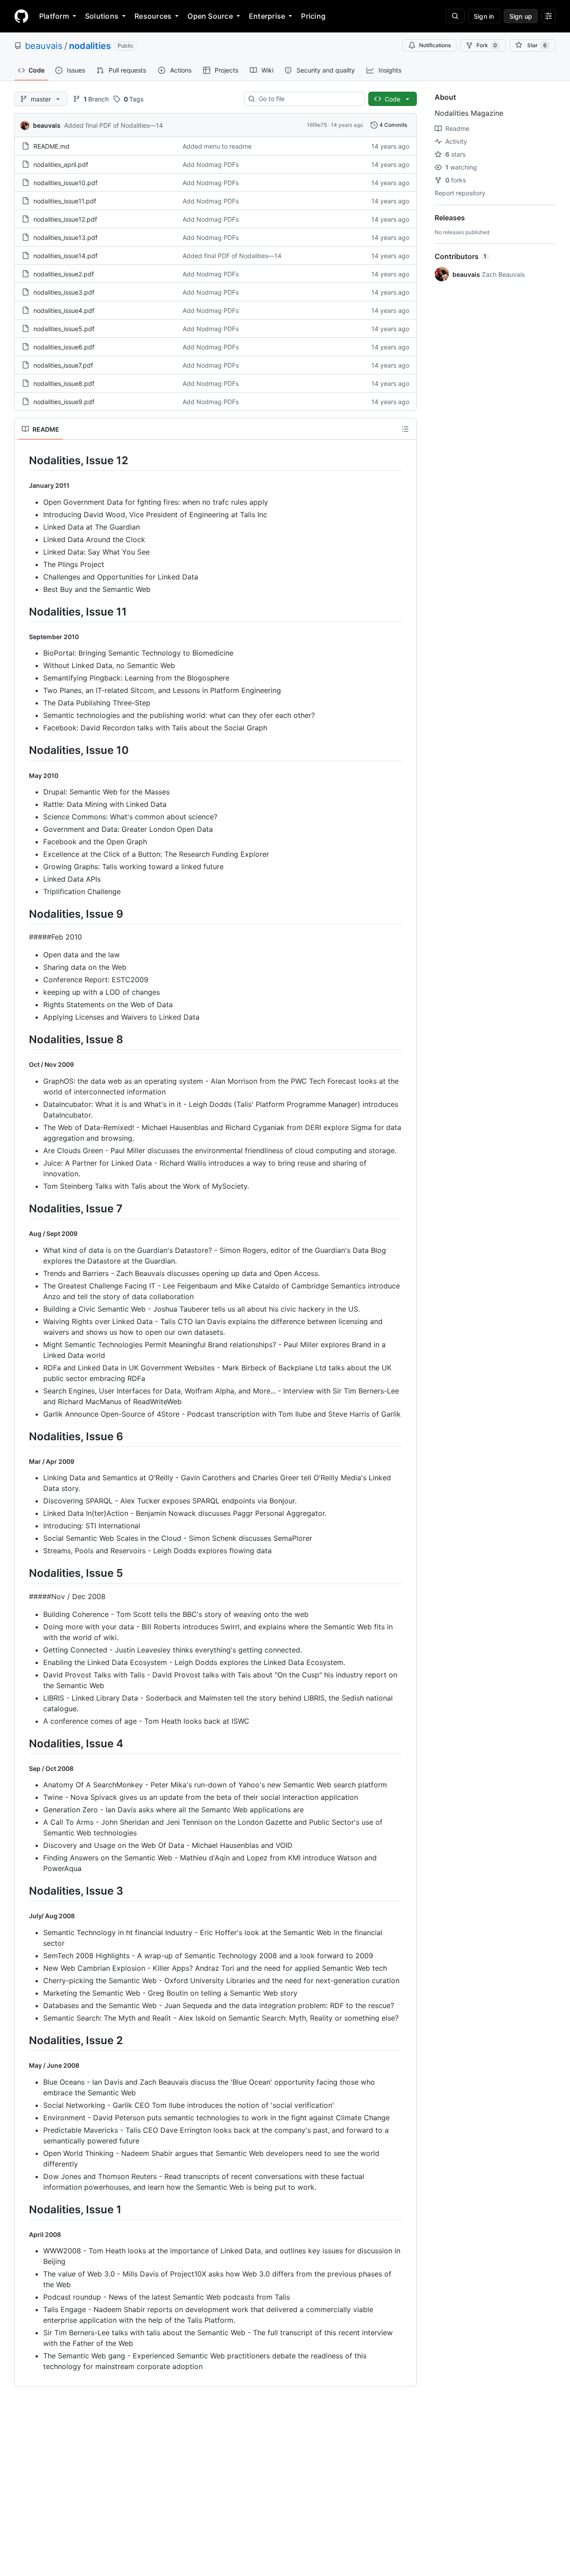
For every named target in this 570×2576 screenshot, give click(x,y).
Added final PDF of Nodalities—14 (114, 125)
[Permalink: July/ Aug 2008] (23, 1916)
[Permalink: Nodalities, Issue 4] (23, 1743)
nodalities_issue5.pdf (64, 329)
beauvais (44, 46)
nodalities (90, 46)
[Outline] (405, 429)
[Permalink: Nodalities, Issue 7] (23, 1208)
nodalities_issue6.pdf (64, 347)
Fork (487, 45)
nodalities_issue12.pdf (65, 219)
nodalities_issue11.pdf (65, 201)
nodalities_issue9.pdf (64, 402)
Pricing (313, 16)
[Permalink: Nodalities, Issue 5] (23, 1573)
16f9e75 (317, 125)
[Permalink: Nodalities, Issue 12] (23, 460)
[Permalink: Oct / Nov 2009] (23, 1065)
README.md (51, 146)
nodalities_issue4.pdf (64, 310)
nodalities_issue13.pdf (65, 237)
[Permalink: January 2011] (23, 486)
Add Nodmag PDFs (211, 164)
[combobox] (308, 99)
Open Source (210, 16)
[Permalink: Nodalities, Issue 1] (23, 2209)
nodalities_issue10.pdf (65, 183)
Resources (153, 16)
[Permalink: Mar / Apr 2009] (23, 1462)
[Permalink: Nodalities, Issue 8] (23, 1040)
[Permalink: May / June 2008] (23, 2066)
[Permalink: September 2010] (23, 637)
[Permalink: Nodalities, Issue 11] (23, 612)
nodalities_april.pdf (61, 164)
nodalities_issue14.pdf (65, 256)
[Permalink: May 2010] (23, 775)
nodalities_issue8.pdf (64, 383)
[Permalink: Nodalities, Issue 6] (23, 1436)
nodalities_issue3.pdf (64, 292)
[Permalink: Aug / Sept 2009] (23, 1234)
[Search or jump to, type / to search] (455, 16)
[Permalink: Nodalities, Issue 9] (23, 914)
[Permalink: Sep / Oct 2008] (23, 1768)
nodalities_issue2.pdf (64, 274)
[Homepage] (21, 16)
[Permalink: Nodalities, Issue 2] (23, 2040)
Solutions (102, 16)
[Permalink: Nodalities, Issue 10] (23, 750)
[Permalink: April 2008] (23, 2235)
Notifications (435, 45)
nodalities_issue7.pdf (63, 365)
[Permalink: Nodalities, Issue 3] (23, 1891)
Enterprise (267, 16)
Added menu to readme (217, 146)
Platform (54, 16)
